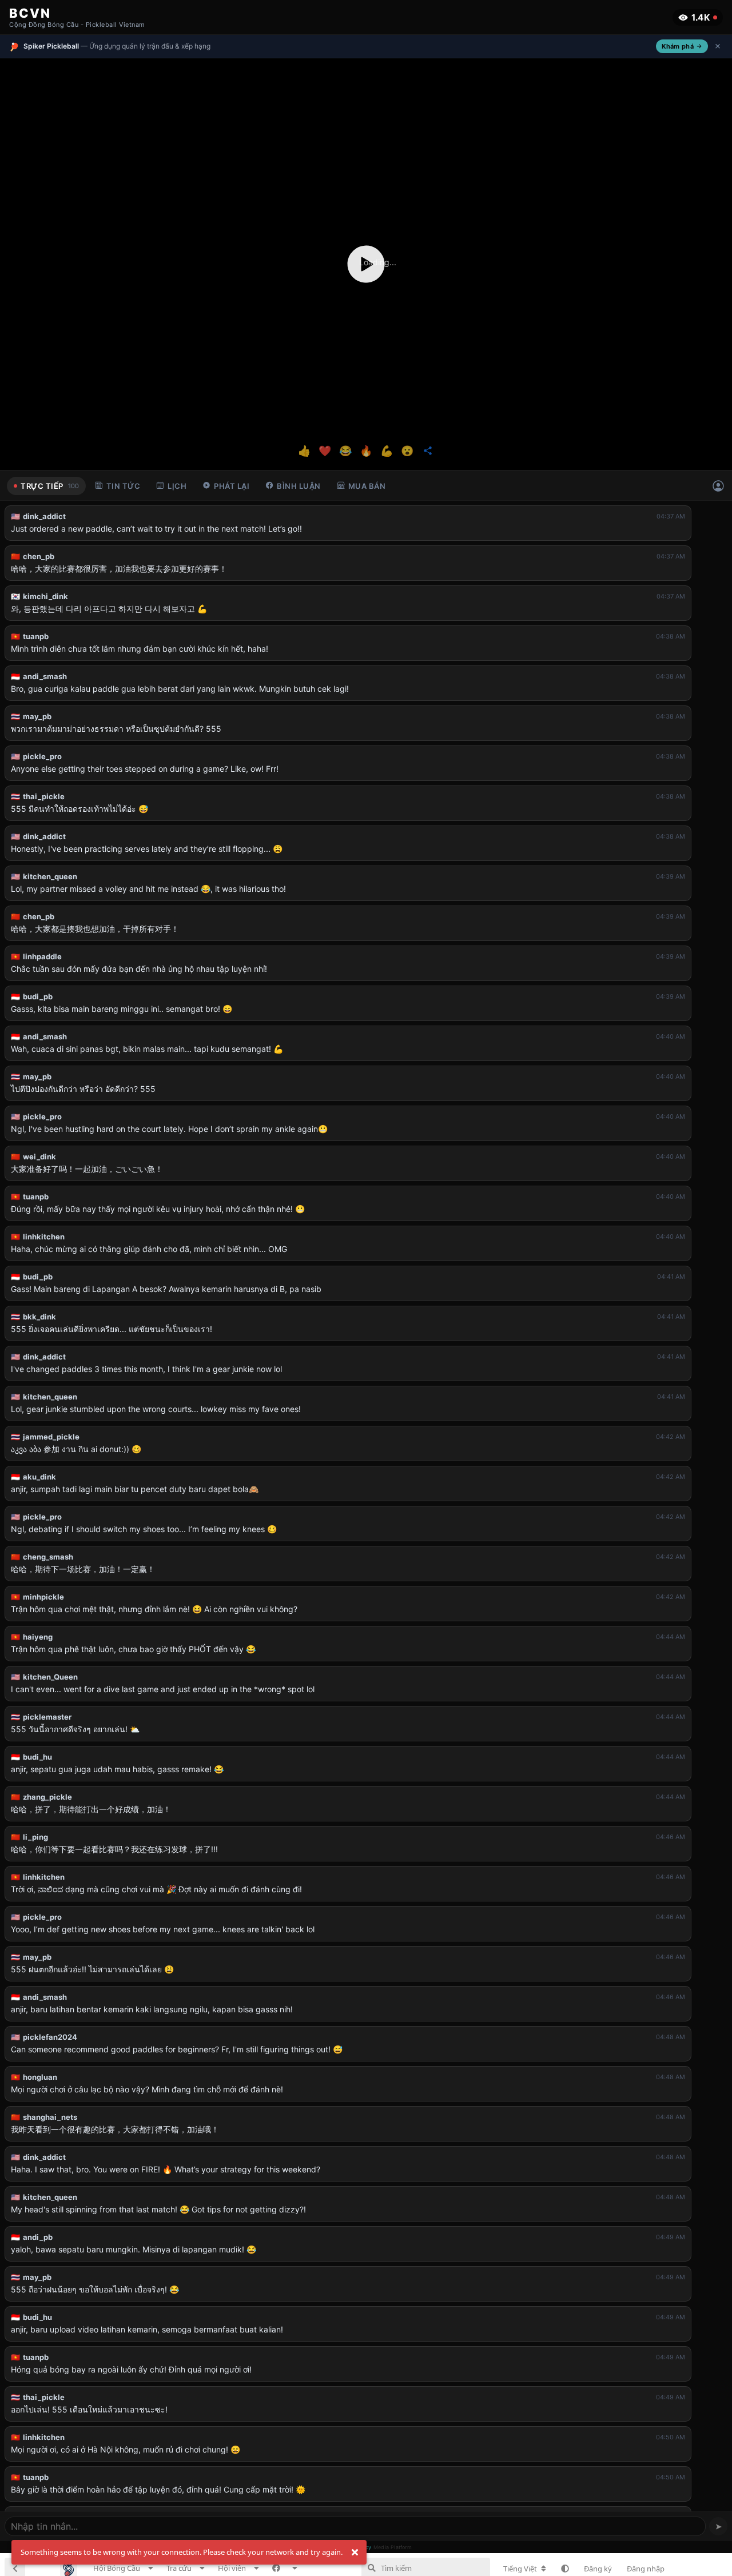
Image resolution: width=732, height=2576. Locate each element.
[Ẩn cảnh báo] (355, 2553)
